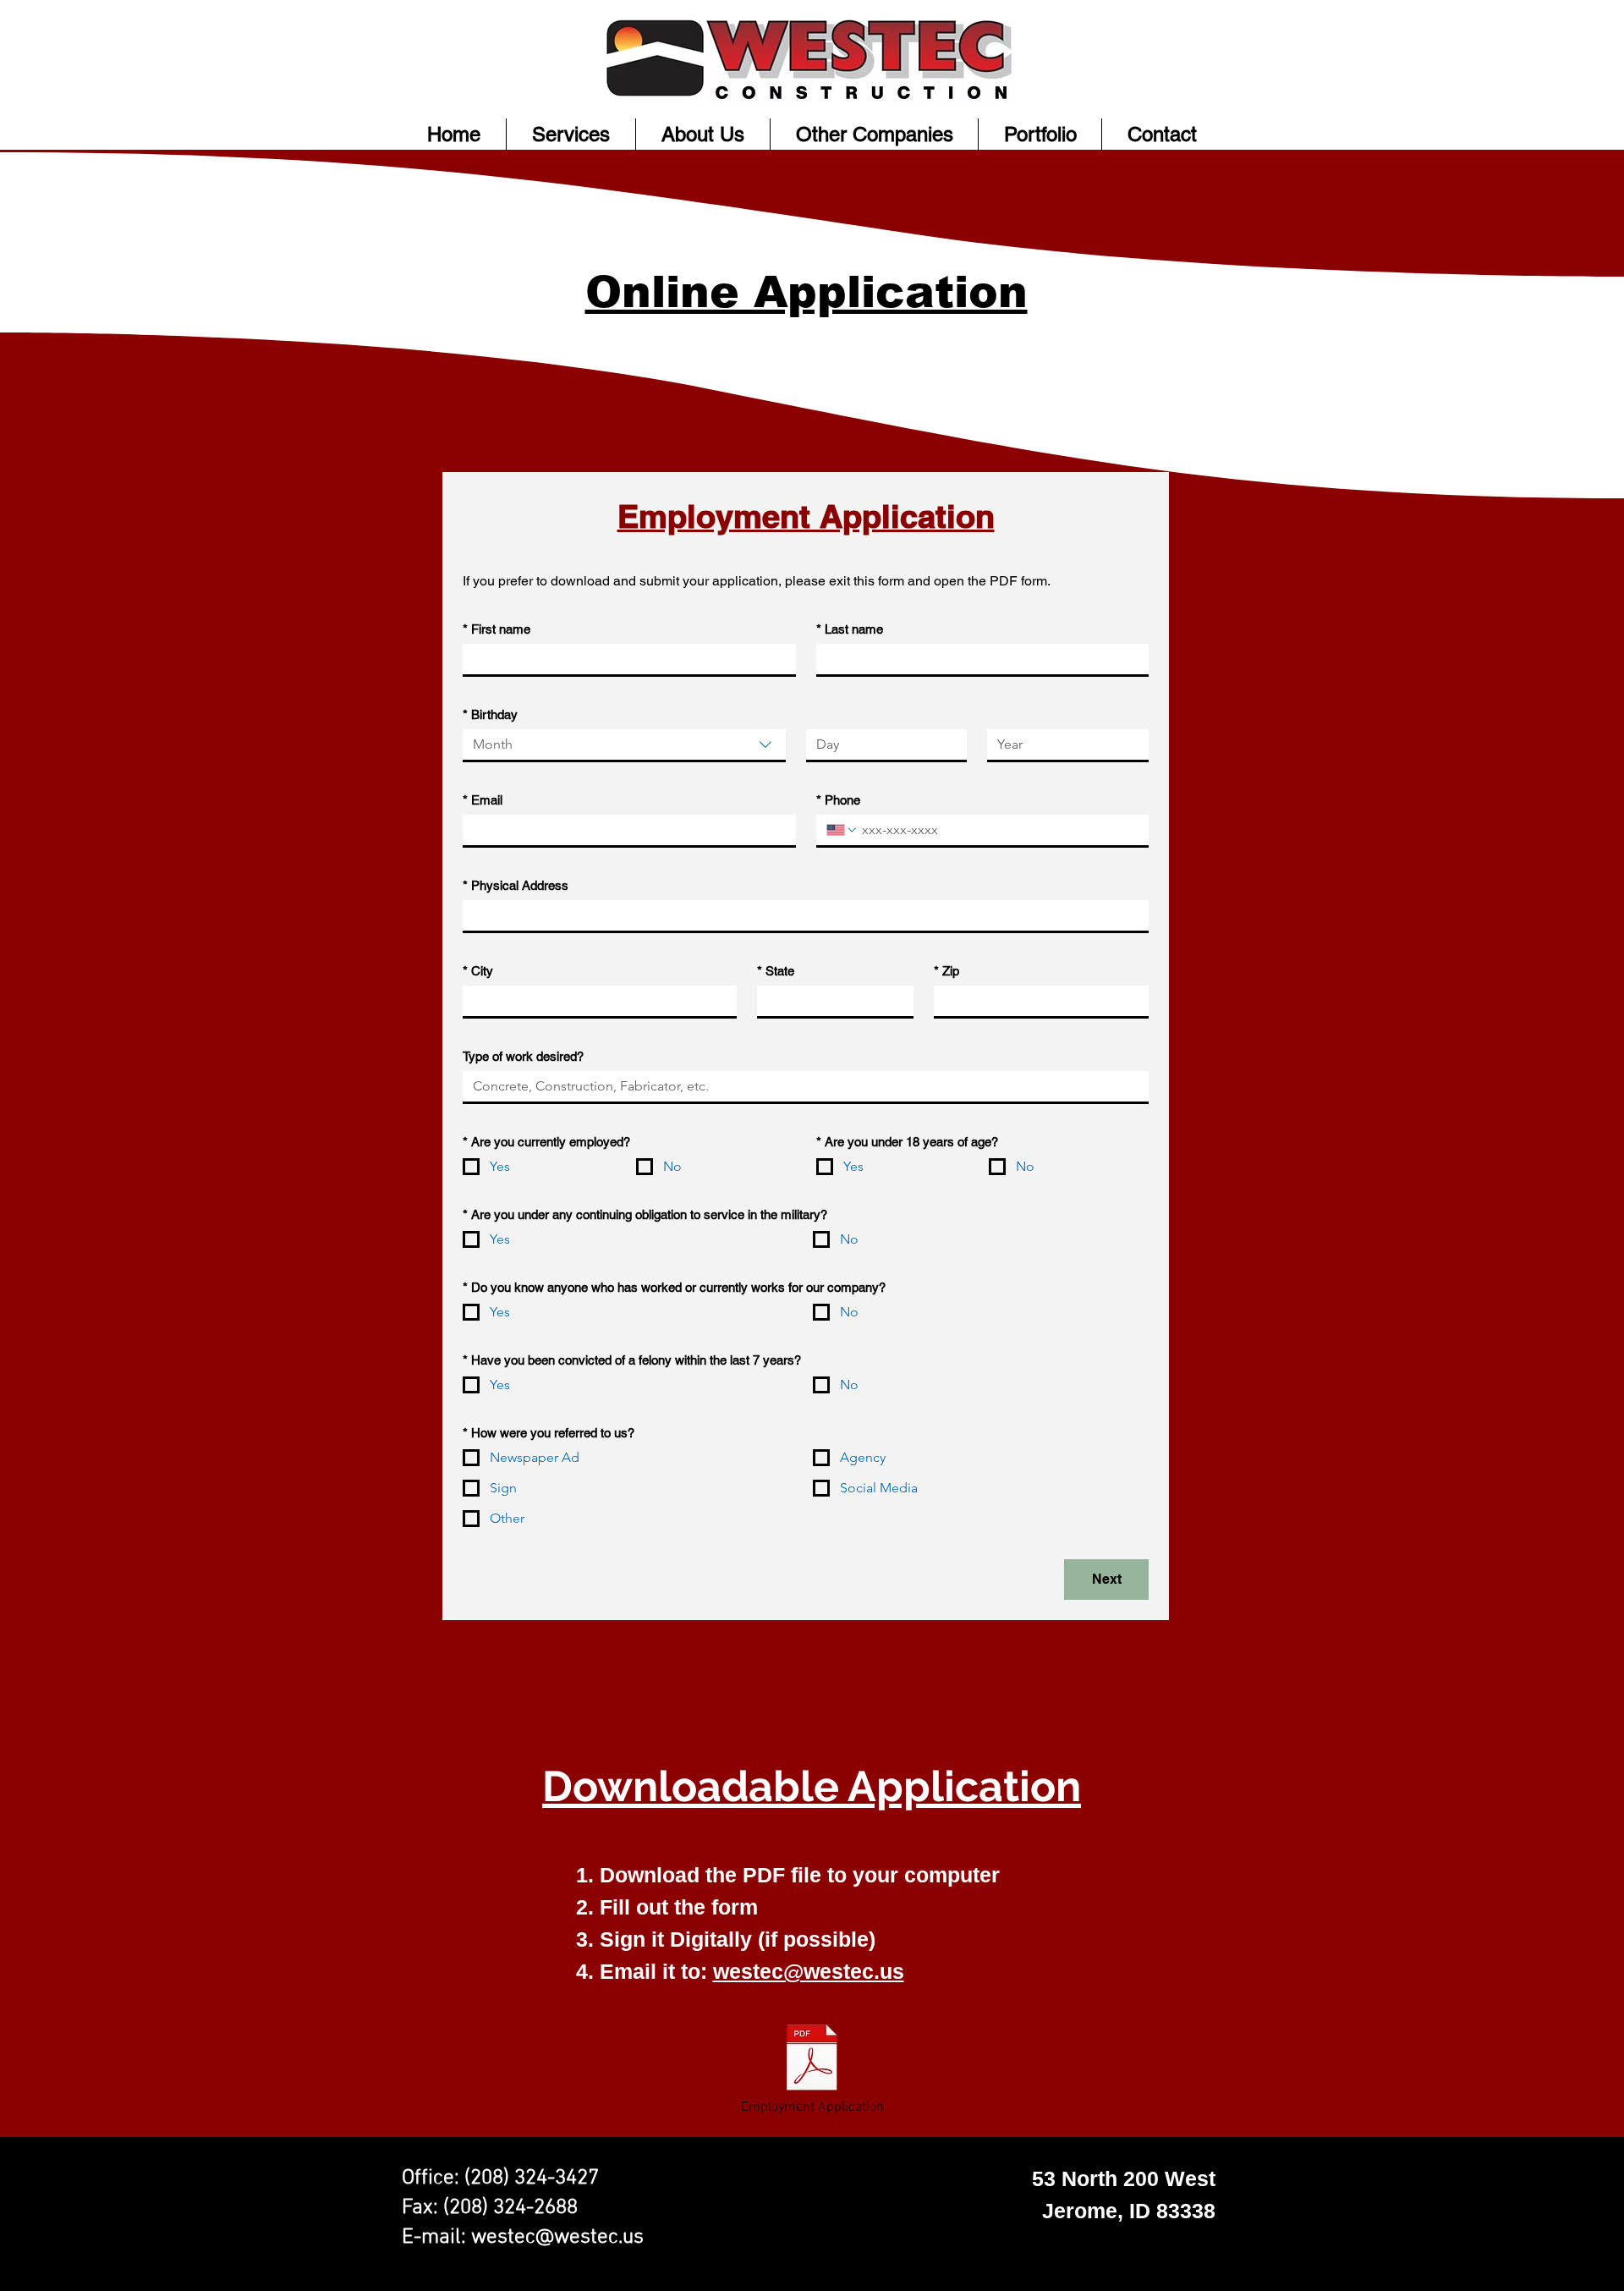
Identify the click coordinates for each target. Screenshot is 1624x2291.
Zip (946, 971)
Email (483, 800)
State (776, 971)
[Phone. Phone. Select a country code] (842, 830)
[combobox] (624, 746)
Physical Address (516, 885)
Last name (850, 629)
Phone (838, 800)
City (478, 971)
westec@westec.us (809, 1971)
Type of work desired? (523, 1056)
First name (497, 629)
